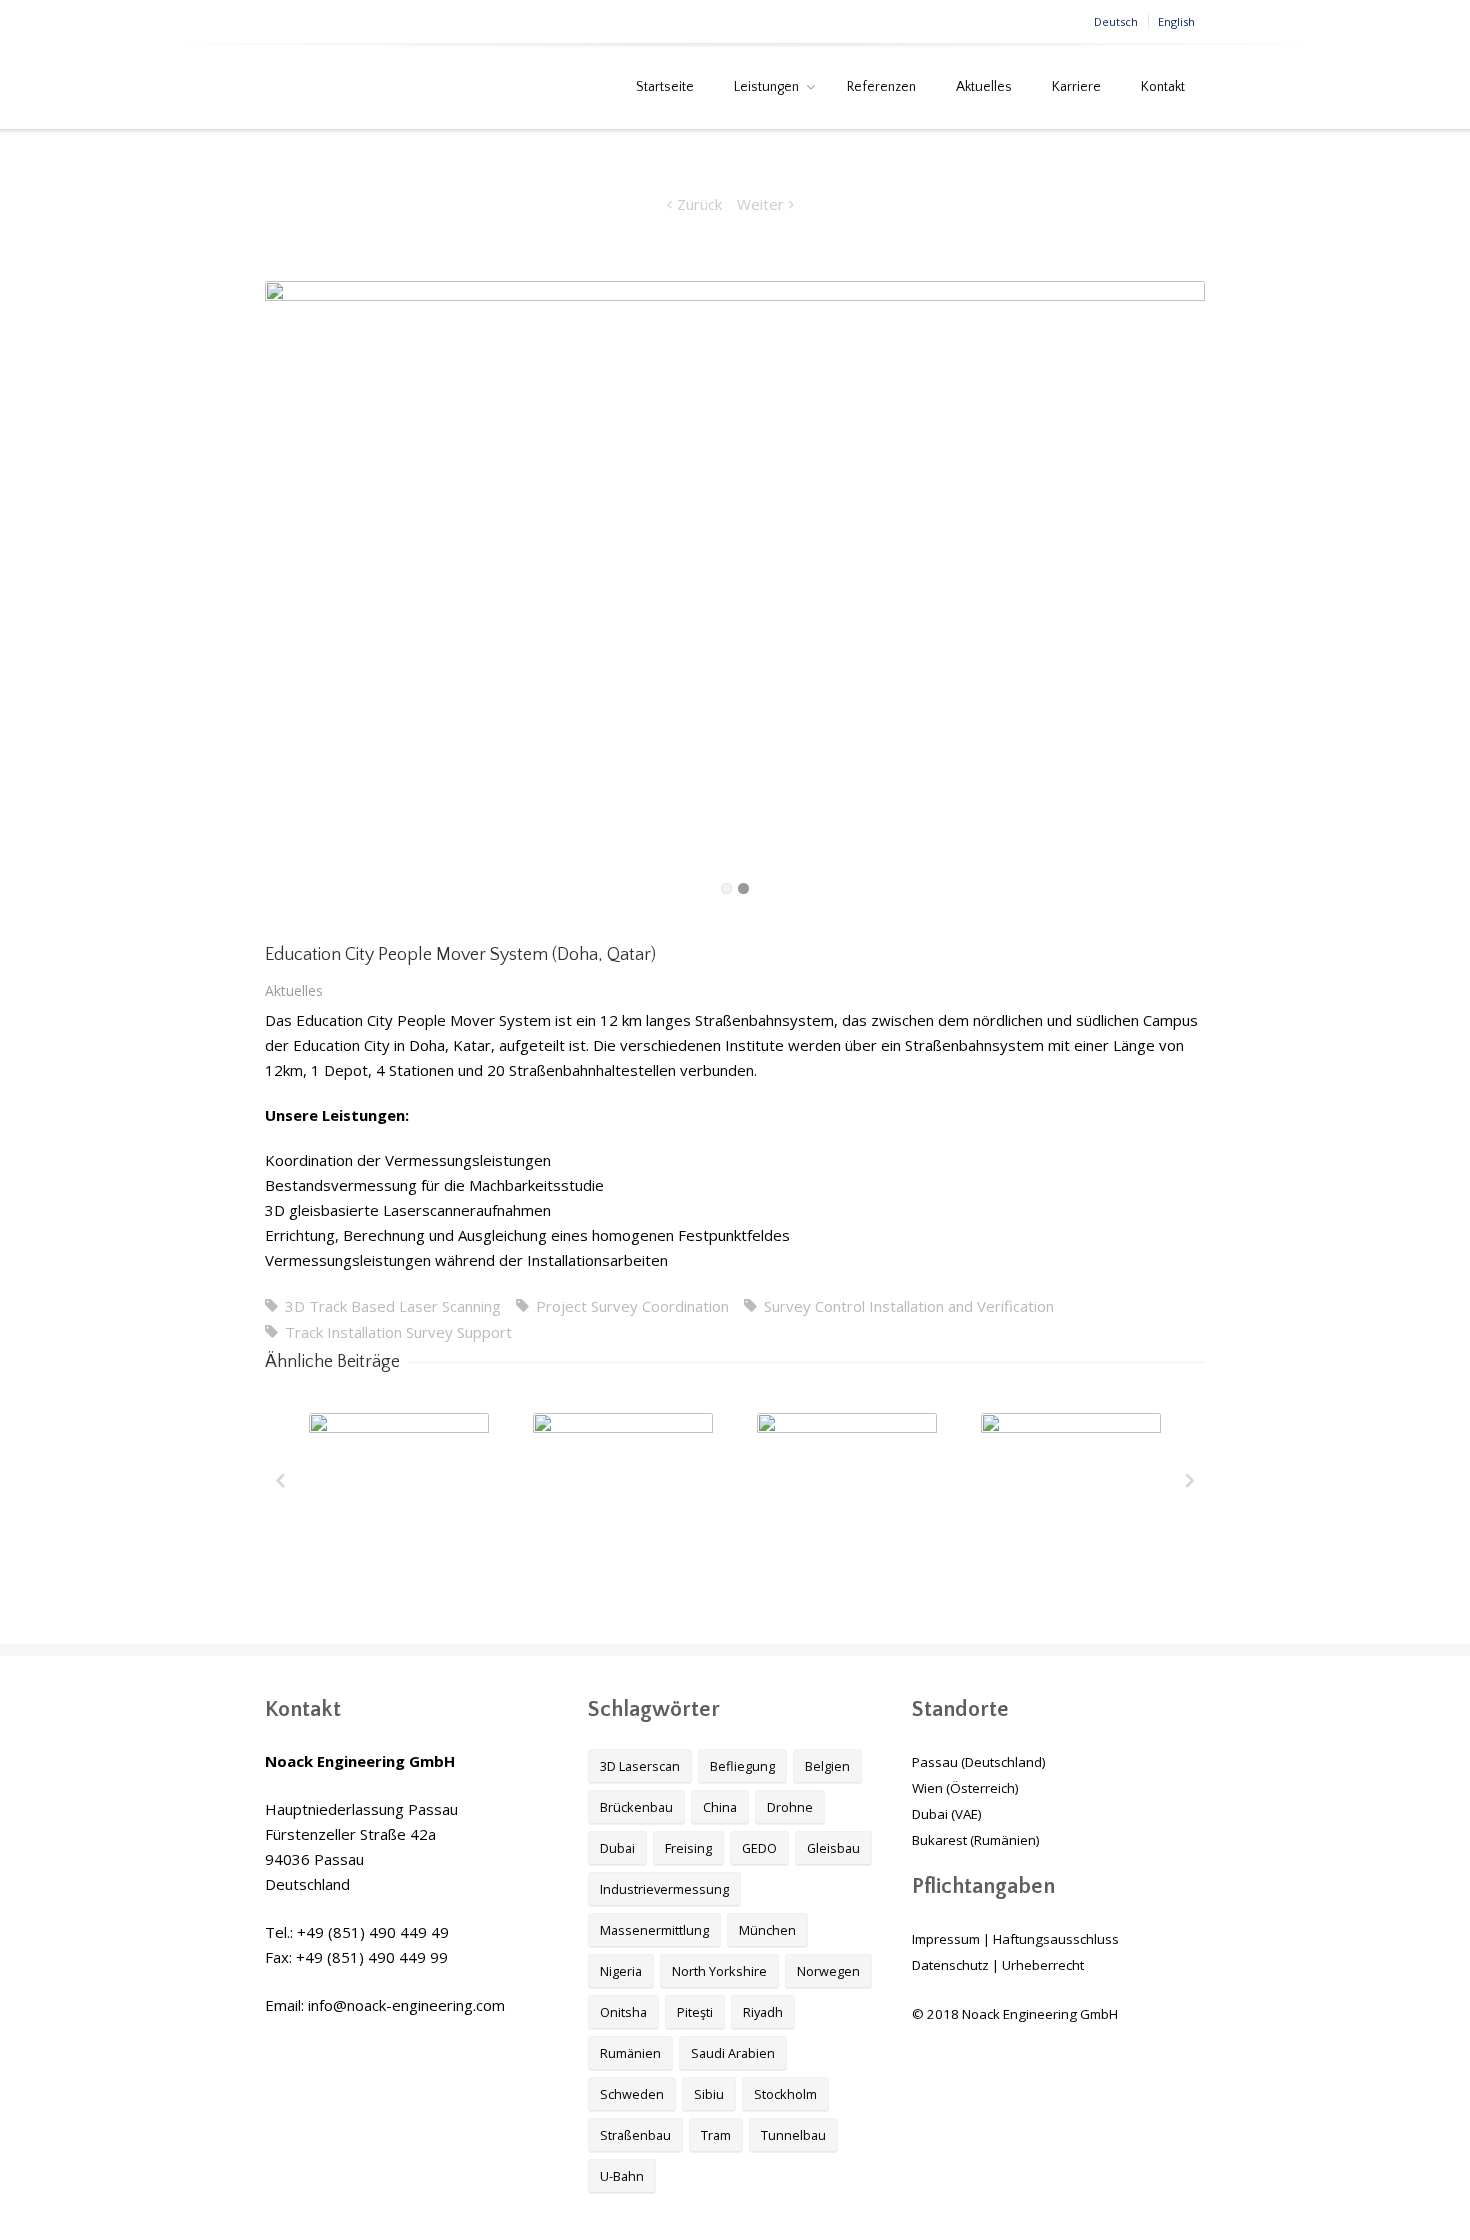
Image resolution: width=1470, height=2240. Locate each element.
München (767, 1930)
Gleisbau (833, 1848)
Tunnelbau (793, 2135)
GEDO (759, 1848)
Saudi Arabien (733, 2053)
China (720, 1807)
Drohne (790, 1807)
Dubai (617, 1848)
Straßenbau (635, 2135)
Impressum (946, 1939)
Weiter (760, 204)
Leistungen (766, 87)
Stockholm (785, 2094)
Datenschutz (950, 1965)
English (1176, 21)
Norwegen (828, 1971)
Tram (716, 2135)
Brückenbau (636, 1807)
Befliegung (742, 1766)
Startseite (665, 87)
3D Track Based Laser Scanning (393, 1306)
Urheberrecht (1043, 1965)
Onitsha (623, 2012)
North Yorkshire (719, 1971)
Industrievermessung (664, 1889)
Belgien (827, 1766)
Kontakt (1163, 87)
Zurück (699, 204)
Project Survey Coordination (632, 1306)
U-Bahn (622, 2176)
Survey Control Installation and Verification (909, 1306)
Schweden (632, 2094)
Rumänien (630, 2053)
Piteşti (695, 2012)
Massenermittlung (654, 1930)
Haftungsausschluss (1056, 1939)
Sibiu (709, 2094)
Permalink (362, 1440)
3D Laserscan (640, 1766)
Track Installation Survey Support (398, 1332)
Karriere (1076, 87)
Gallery (401, 1490)
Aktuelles (984, 87)
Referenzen (881, 87)
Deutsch (1116, 21)
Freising (688, 1848)
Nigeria (621, 1971)
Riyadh (763, 2012)
